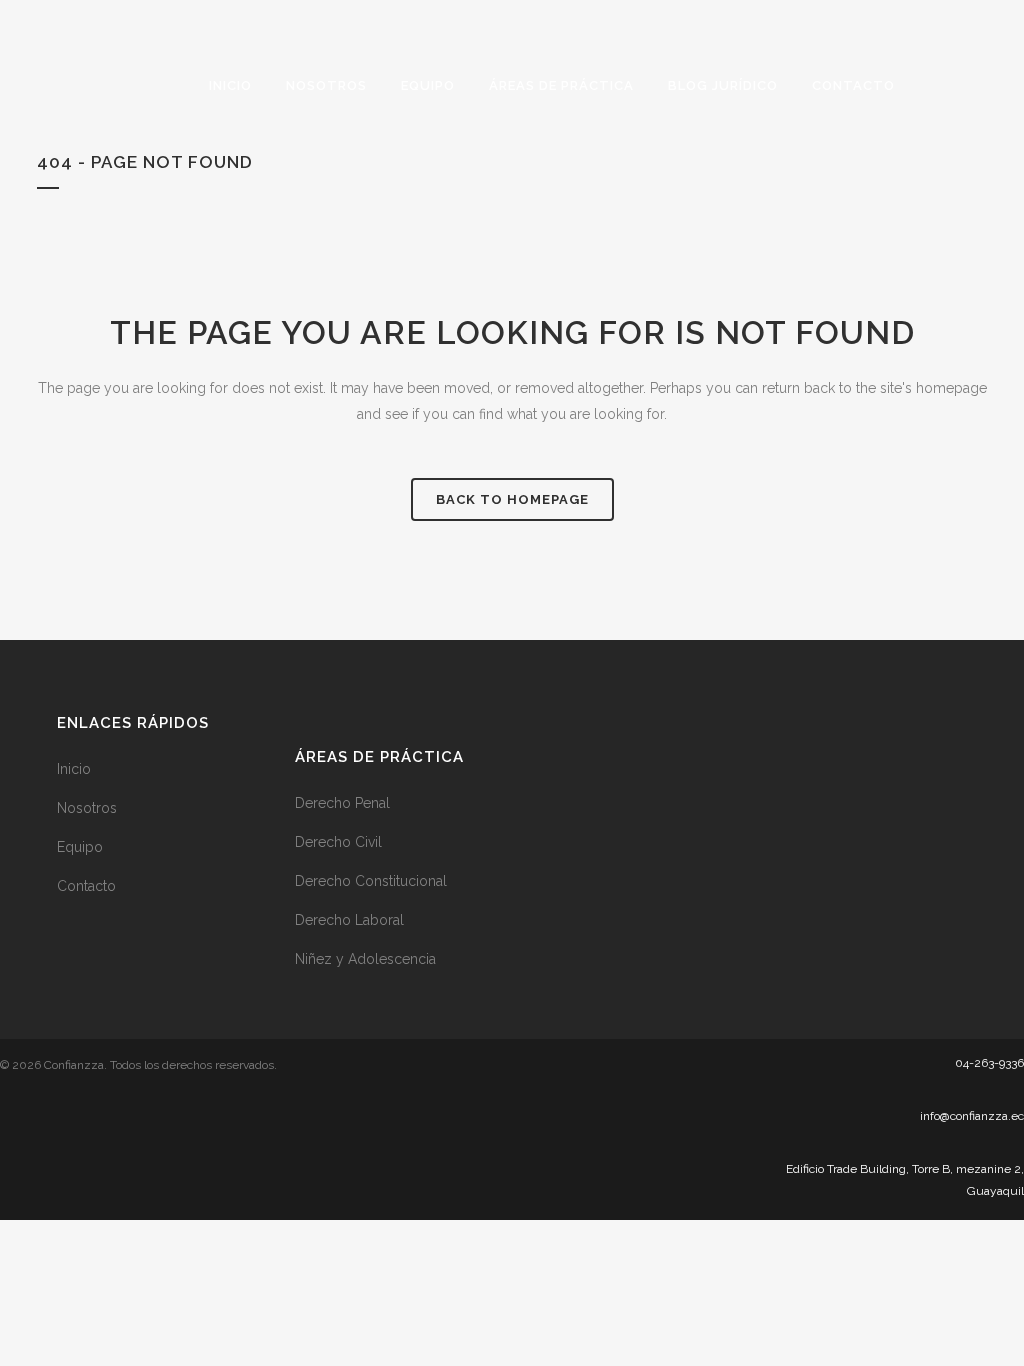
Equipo (80, 847)
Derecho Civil (338, 842)
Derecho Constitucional (371, 881)
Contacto (86, 886)
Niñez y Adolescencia (365, 959)
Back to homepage (512, 499)
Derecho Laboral (349, 920)
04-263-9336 (989, 1063)
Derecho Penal (342, 803)
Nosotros (87, 808)
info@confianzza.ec (972, 1116)
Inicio (74, 769)
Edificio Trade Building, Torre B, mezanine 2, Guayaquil (905, 1180)
